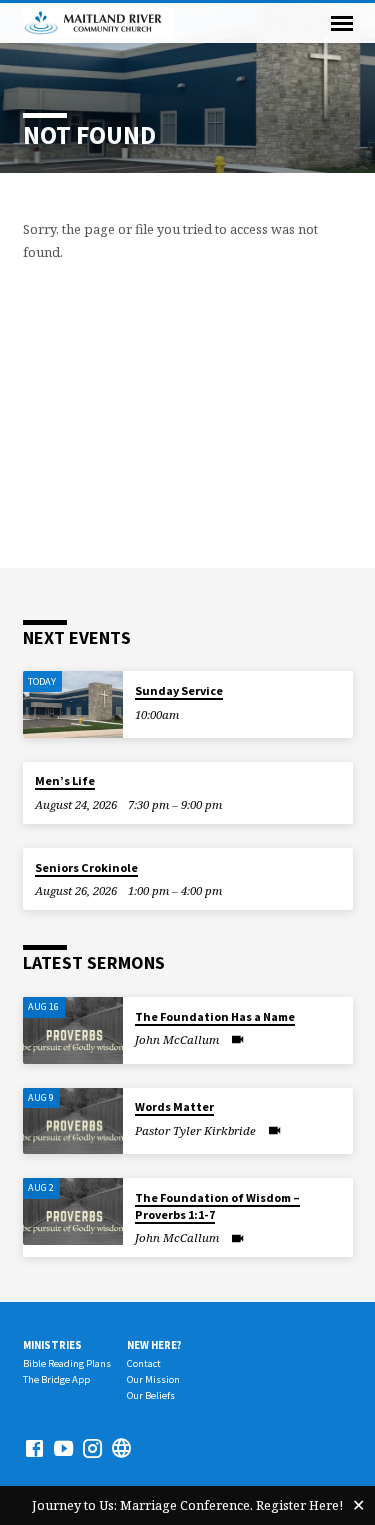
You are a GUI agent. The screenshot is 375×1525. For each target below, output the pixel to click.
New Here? (154, 1345)
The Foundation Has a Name (215, 1016)
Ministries (52, 1345)
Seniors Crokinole (86, 867)
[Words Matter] (73, 1121)
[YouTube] (63, 1448)
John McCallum (177, 1039)
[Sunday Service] (73, 704)
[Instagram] (92, 1448)
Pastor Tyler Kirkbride (195, 1130)
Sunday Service (179, 690)
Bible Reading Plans (67, 1363)
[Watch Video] (237, 1039)
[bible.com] (121, 1448)
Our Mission (153, 1379)
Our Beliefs (151, 1395)
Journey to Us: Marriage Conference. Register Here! (187, 1505)
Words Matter (174, 1106)
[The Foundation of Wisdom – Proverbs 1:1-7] (73, 1211)
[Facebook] (34, 1448)
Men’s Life (65, 780)
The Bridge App (56, 1379)
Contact (144, 1363)
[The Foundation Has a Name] (73, 1030)
